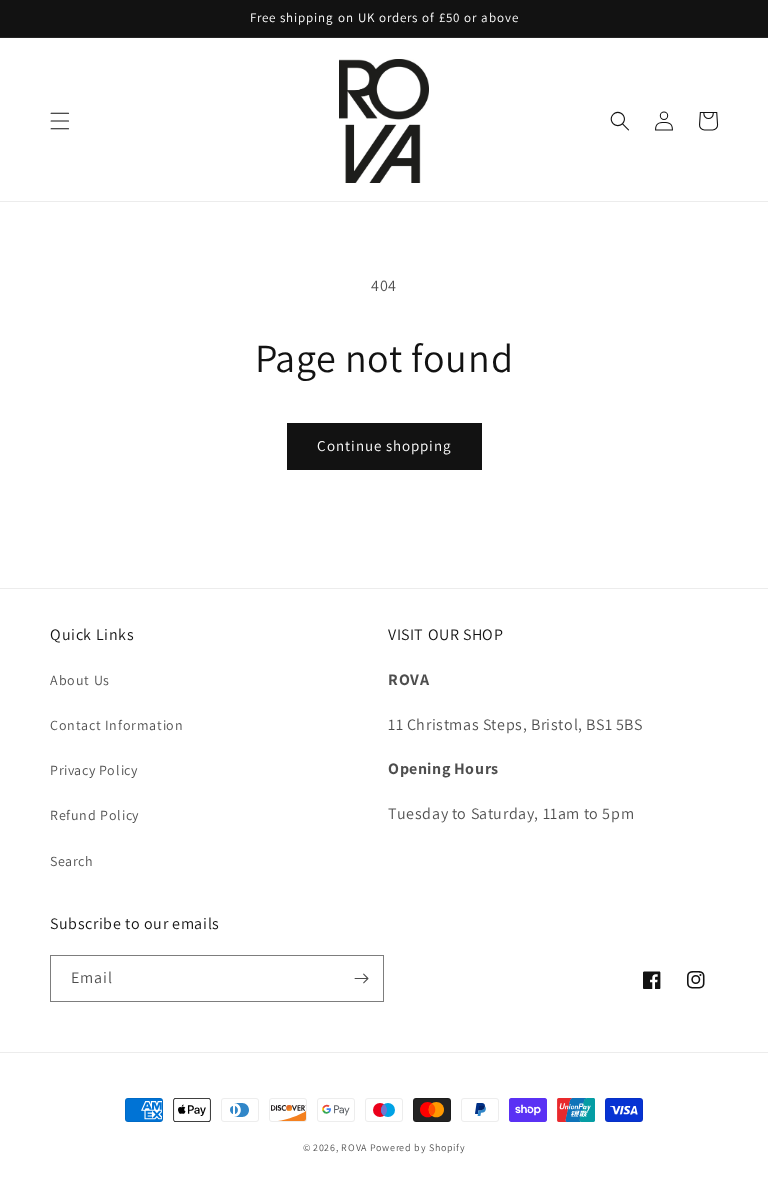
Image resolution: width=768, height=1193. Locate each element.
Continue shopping (384, 445)
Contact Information (116, 725)
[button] (60, 121)
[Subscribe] (361, 978)
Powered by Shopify (418, 1147)
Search (72, 861)
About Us (80, 680)
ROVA (355, 1147)
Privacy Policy (93, 770)
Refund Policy (94, 815)
